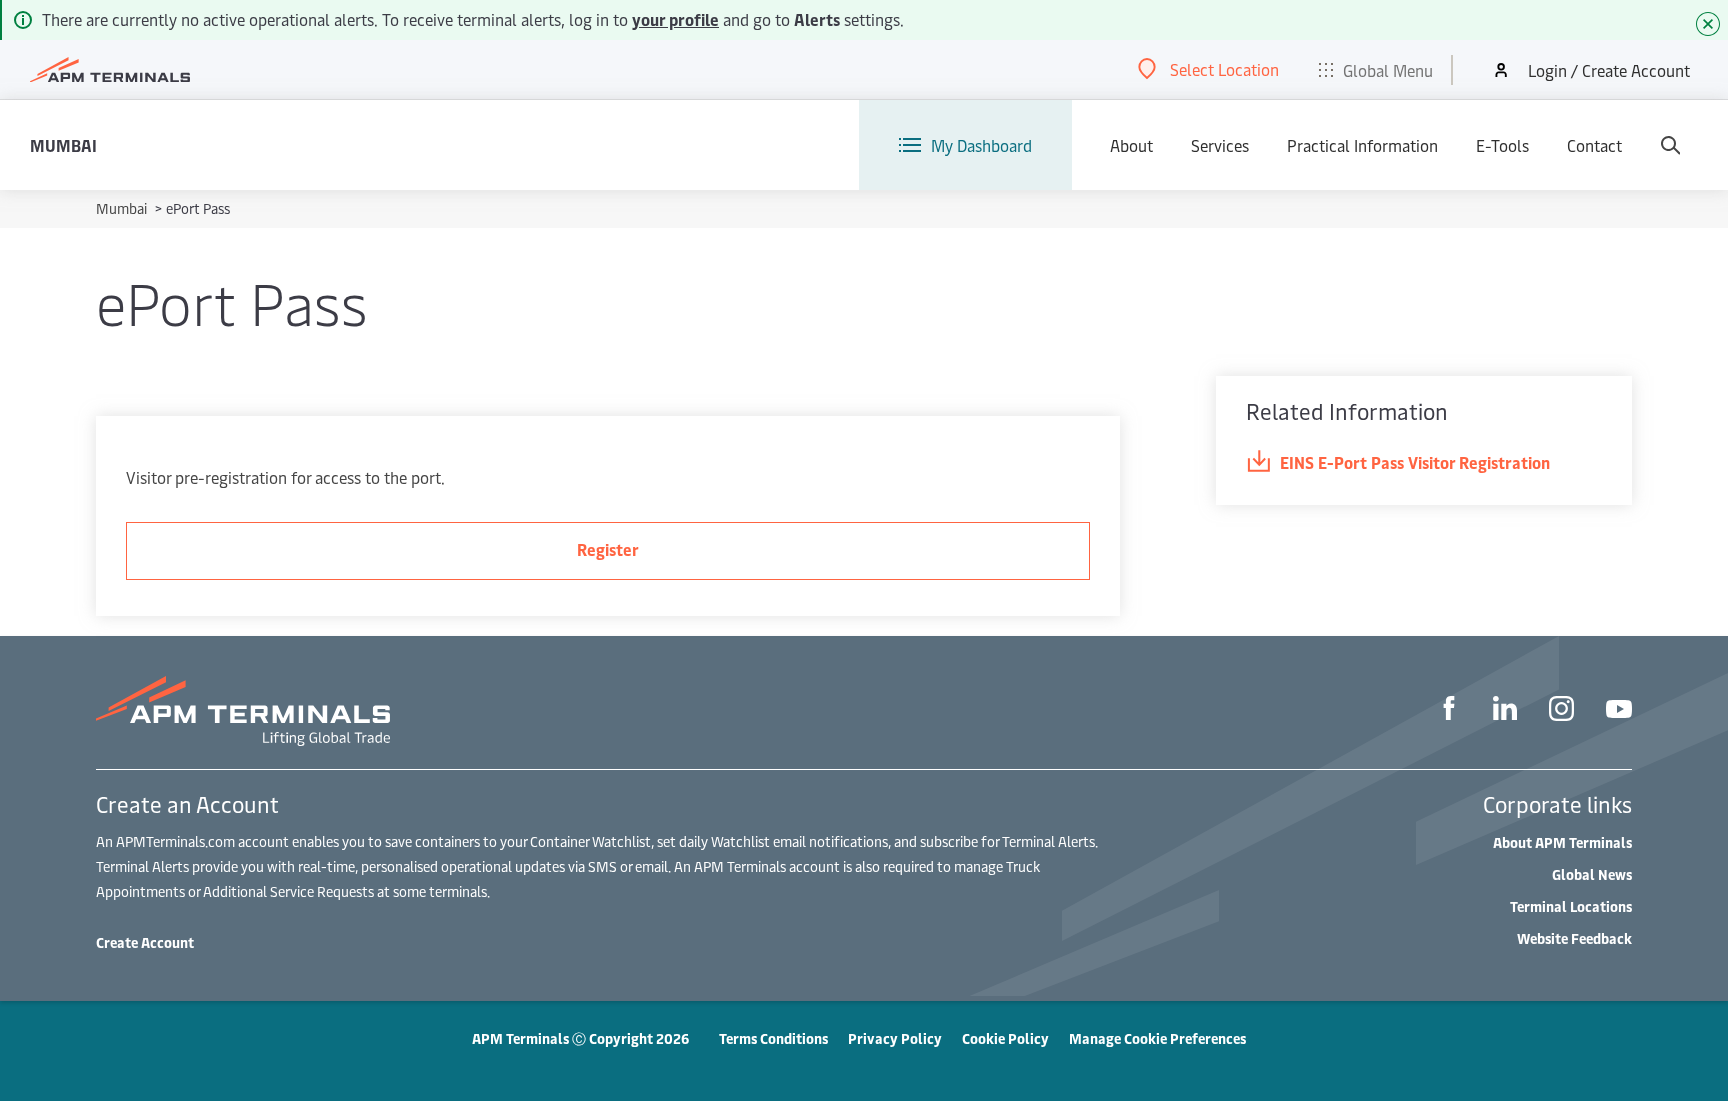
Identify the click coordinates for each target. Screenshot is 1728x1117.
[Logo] (110, 70)
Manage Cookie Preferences (1157, 1038)
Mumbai (63, 145)
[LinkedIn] (1505, 711)
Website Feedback (1574, 938)
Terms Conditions (773, 1038)
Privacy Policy (895, 1038)
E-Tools (1502, 145)
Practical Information (1362, 145)
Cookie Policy (1005, 1038)
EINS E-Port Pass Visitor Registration (1415, 462)
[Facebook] (1449, 711)
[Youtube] (1619, 711)
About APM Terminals (1562, 842)
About (1131, 145)
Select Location (1224, 69)
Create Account (145, 942)
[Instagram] (1561, 711)
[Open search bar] (1670, 145)
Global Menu (1388, 70)
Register (608, 549)
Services (1220, 145)
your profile (675, 19)
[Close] (1708, 24)
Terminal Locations (1571, 906)
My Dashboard (981, 145)
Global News (1592, 874)
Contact (1594, 145)
